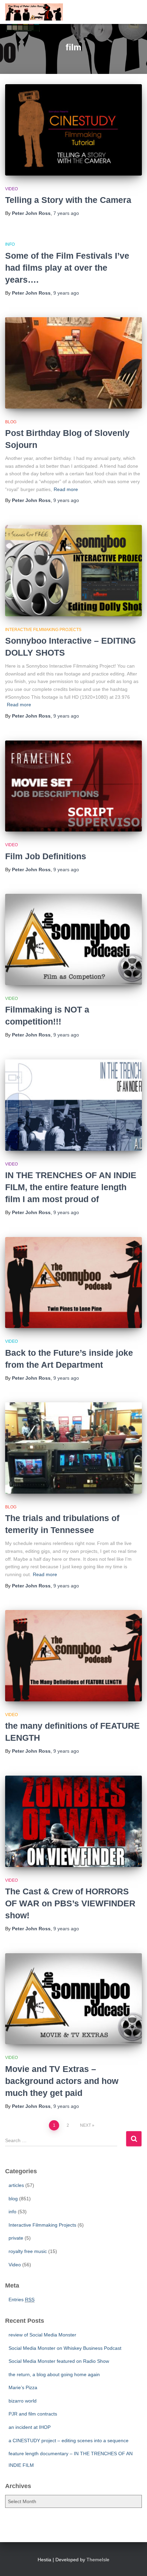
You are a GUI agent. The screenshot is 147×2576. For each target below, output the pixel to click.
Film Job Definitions (46, 856)
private (16, 2238)
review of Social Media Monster (42, 2335)
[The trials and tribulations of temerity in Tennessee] (73, 1448)
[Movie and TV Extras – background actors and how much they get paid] (73, 1999)
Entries (22, 2300)
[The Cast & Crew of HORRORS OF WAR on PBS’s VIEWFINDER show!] (73, 1821)
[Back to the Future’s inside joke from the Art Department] (73, 1283)
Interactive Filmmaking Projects (43, 630)
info (10, 244)
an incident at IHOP (30, 2427)
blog (11, 422)
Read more (66, 489)
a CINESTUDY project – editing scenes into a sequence (69, 2440)
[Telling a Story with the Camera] (73, 130)
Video (11, 189)
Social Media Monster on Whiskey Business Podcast (65, 2348)
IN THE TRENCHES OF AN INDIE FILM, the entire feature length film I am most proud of (71, 1187)
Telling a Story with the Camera (68, 200)
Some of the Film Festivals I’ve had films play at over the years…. (67, 268)
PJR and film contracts (33, 2414)
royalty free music (28, 2251)
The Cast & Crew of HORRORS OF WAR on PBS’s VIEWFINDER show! (70, 1903)
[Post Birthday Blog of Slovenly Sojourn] (73, 363)
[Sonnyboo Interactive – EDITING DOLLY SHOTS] (73, 571)
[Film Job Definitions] (73, 786)
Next (85, 2125)
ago (66, 213)
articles (16, 2185)
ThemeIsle (98, 2560)
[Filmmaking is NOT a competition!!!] (73, 939)
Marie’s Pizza (23, 2387)
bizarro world (23, 2401)
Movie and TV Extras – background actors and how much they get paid (62, 2081)
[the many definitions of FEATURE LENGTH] (73, 1656)
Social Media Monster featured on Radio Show (59, 2361)
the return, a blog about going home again (54, 2374)
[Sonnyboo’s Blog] (37, 12)
